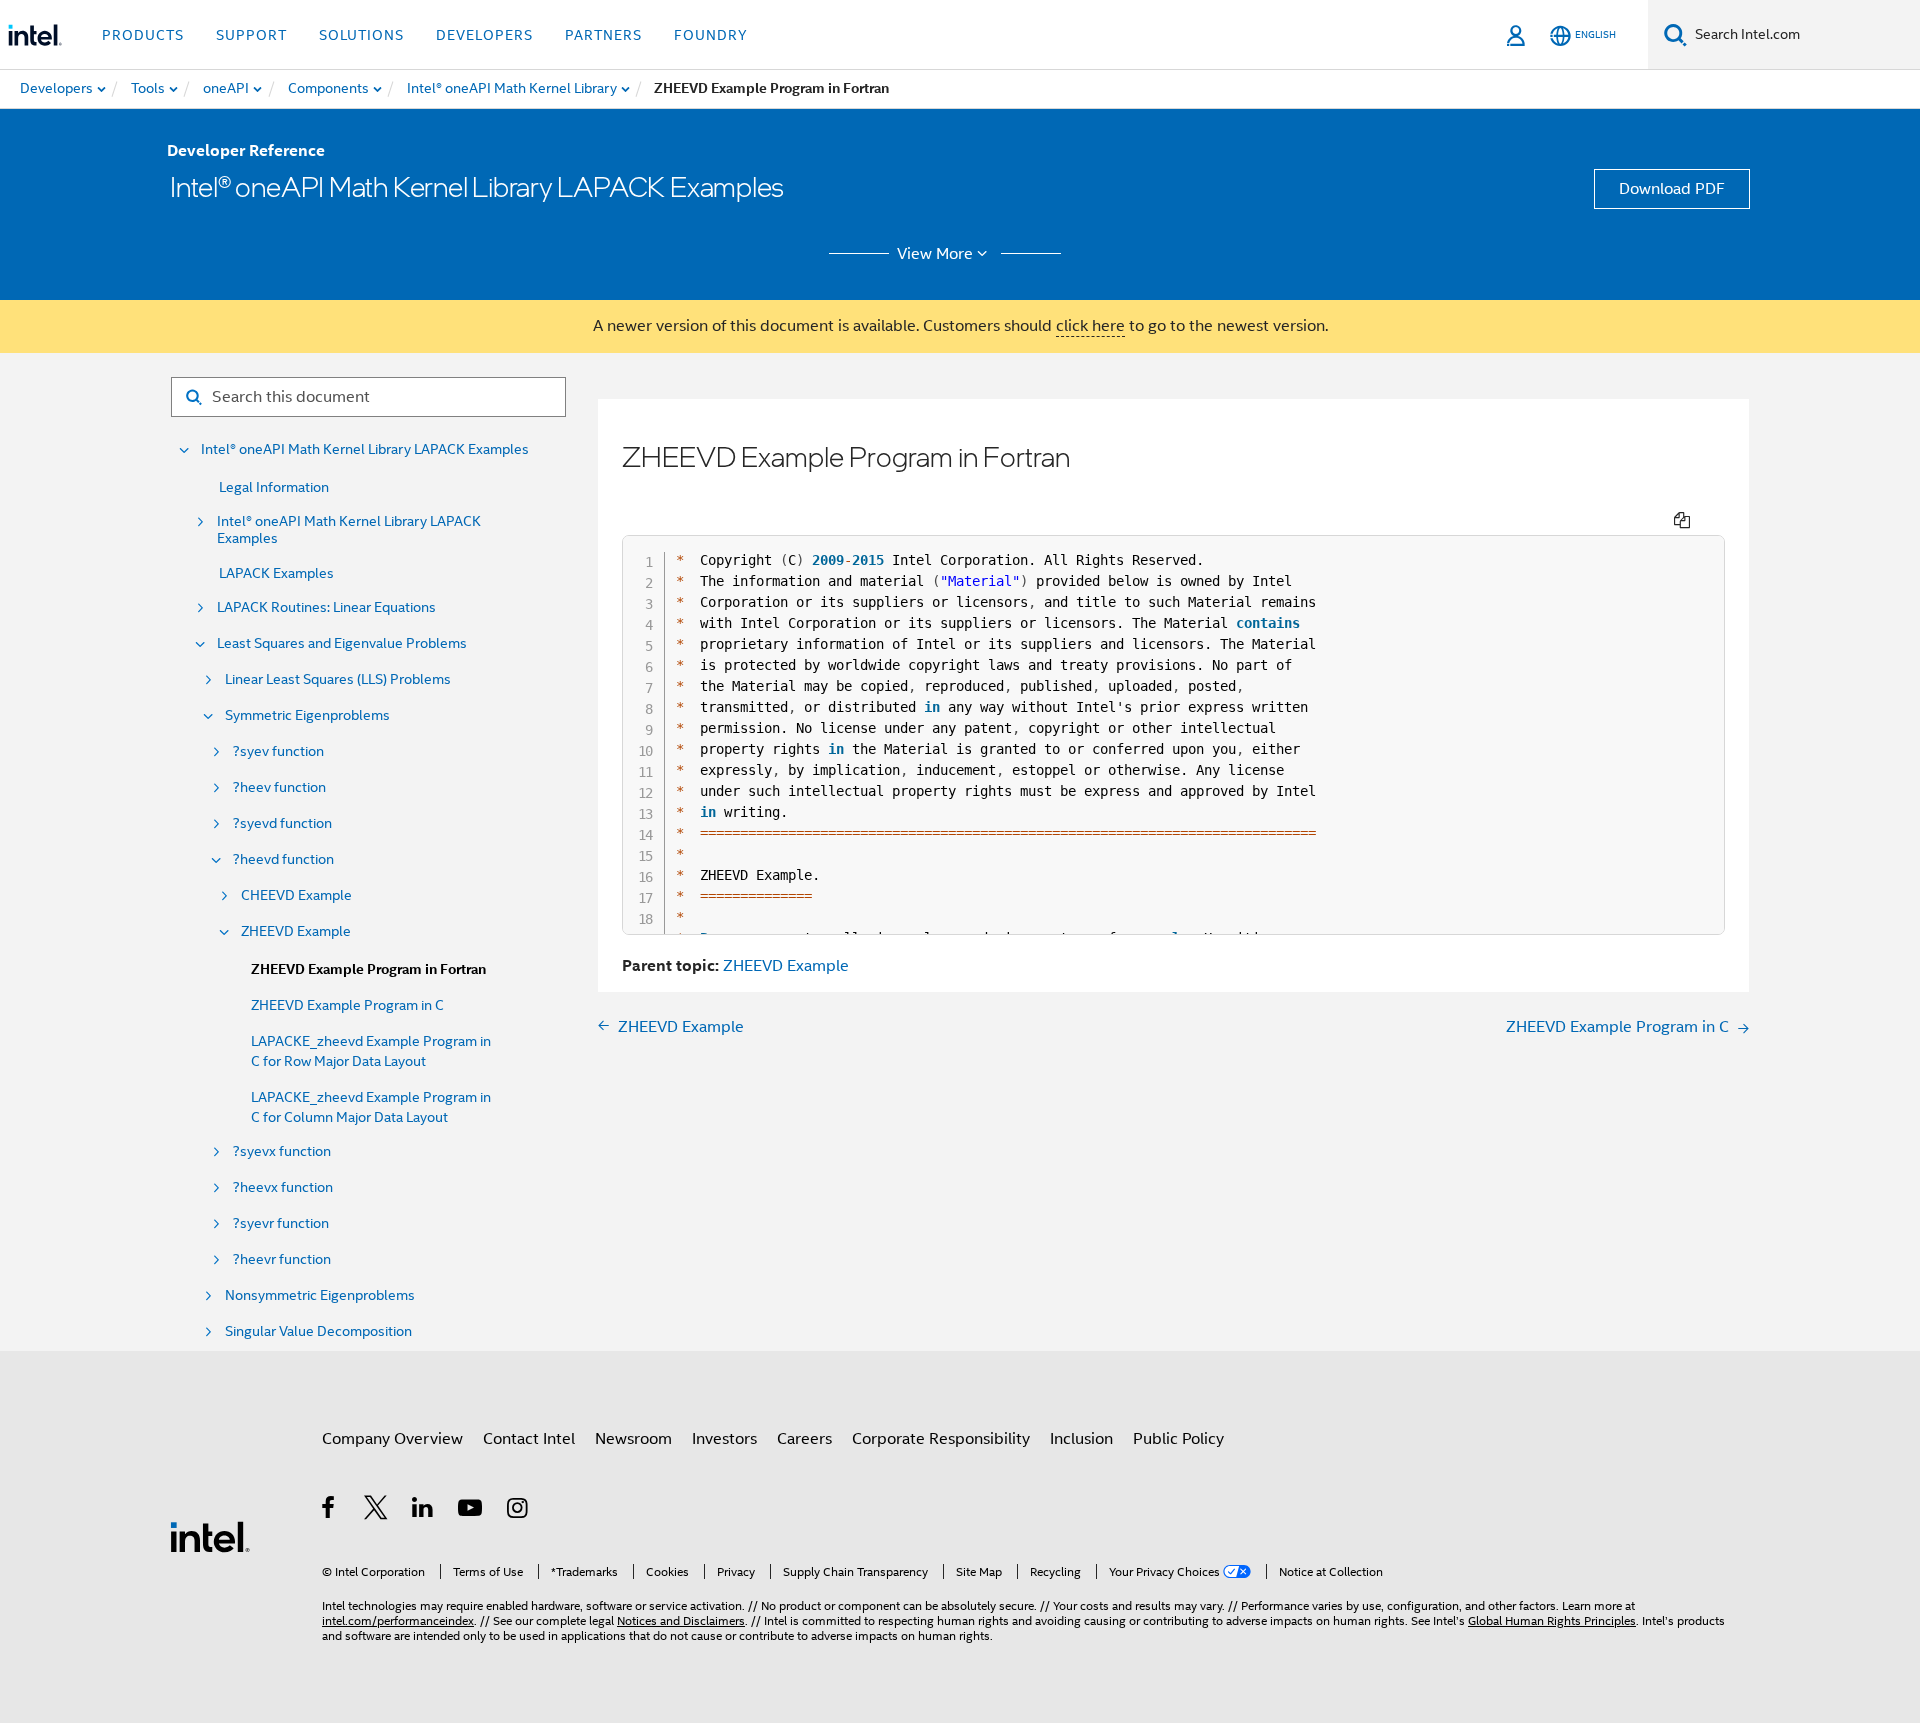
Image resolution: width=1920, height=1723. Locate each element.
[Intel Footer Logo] (210, 1536)
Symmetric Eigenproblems (307, 715)
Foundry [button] (711, 35)
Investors (724, 1439)
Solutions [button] (361, 35)
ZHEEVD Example (296, 931)
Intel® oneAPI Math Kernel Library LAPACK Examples (365, 449)
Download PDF (1672, 189)
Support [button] (251, 35)
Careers (804, 1439)
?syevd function (282, 823)
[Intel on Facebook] (329, 1511)
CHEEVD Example (296, 895)
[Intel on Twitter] (376, 1511)
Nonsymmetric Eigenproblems (320, 1295)
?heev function (279, 787)
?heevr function (282, 1259)
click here (1090, 326)
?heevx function (283, 1187)
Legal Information (274, 487)
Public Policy (1178, 1439)
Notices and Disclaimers (681, 1620)
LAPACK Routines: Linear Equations (326, 607)
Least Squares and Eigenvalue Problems (342, 643)
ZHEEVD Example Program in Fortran (368, 969)
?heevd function (283, 859)
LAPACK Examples (276, 573)
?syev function (278, 751)
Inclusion (1081, 1439)
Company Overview (392, 1439)
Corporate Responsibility (941, 1439)
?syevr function (281, 1223)
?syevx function (282, 1151)
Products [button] (143, 35)
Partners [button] (603, 35)
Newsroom (633, 1439)
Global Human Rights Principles (1552, 1620)
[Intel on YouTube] (471, 1511)
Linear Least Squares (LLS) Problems (338, 679)
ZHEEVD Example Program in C (347, 1005)
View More (935, 254)
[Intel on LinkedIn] (423, 1511)
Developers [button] (484, 35)
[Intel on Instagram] (518, 1511)
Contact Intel (529, 1439)
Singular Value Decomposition (318, 1331)
